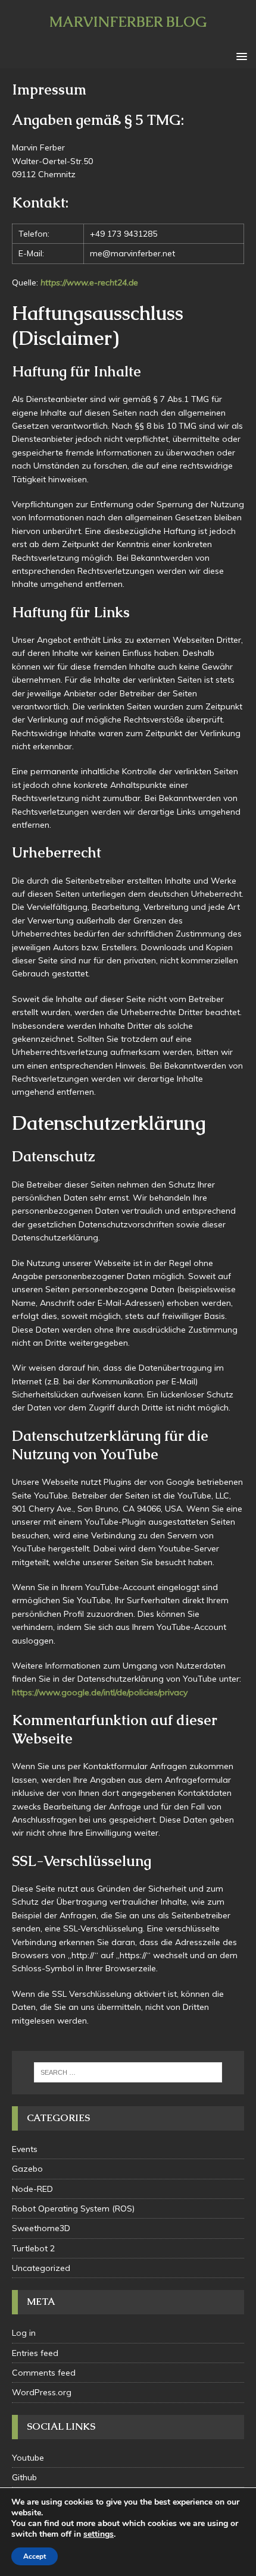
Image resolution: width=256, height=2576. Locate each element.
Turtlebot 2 (33, 2248)
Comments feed (44, 2373)
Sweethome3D (41, 2228)
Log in (24, 2333)
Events (25, 2149)
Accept (35, 2556)
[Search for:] (128, 2072)
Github (24, 2477)
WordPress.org (42, 2392)
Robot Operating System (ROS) (73, 2209)
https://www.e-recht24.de (89, 282)
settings (99, 2534)
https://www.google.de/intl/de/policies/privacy (100, 1692)
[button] (240, 56)
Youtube (28, 2458)
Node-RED (32, 2189)
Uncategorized (41, 2268)
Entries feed (35, 2353)
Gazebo (27, 2169)
